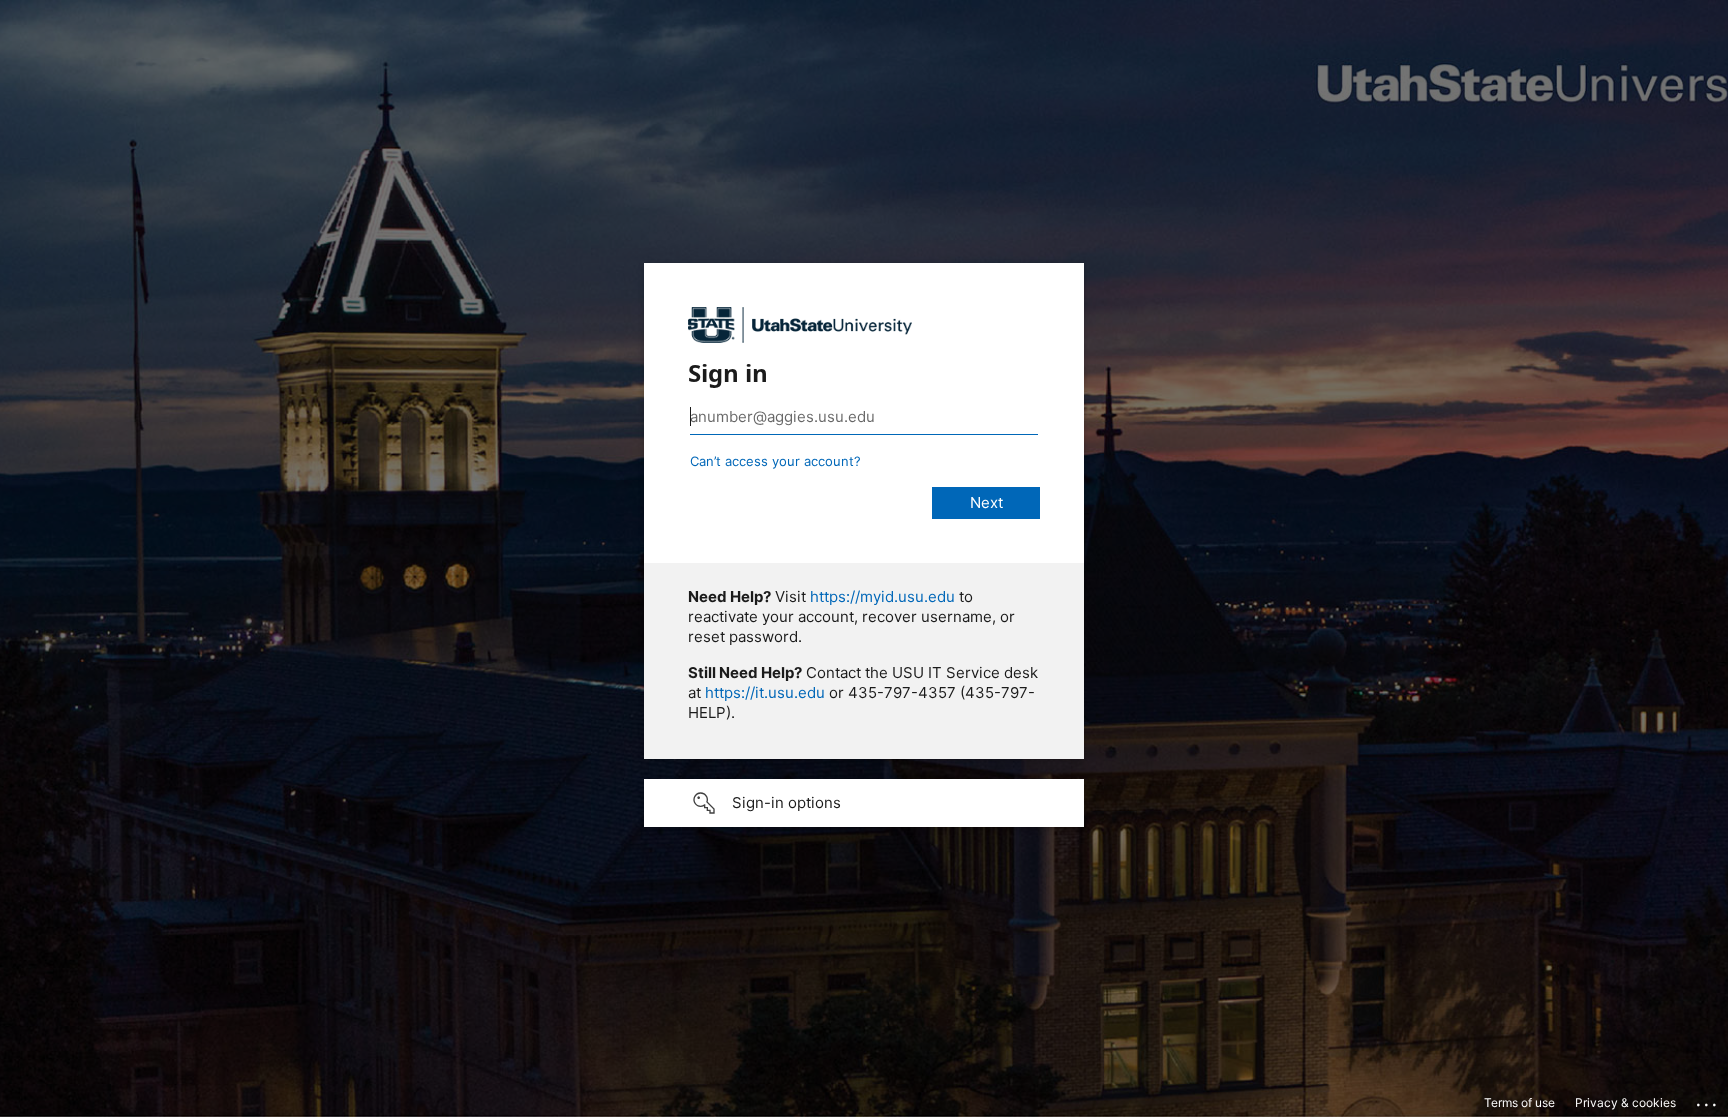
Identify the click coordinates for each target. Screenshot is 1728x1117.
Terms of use (1519, 1102)
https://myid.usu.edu (882, 596)
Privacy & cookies (1625, 1102)
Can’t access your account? (775, 461)
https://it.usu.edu (765, 692)
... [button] (1708, 1100)
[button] (864, 803)
